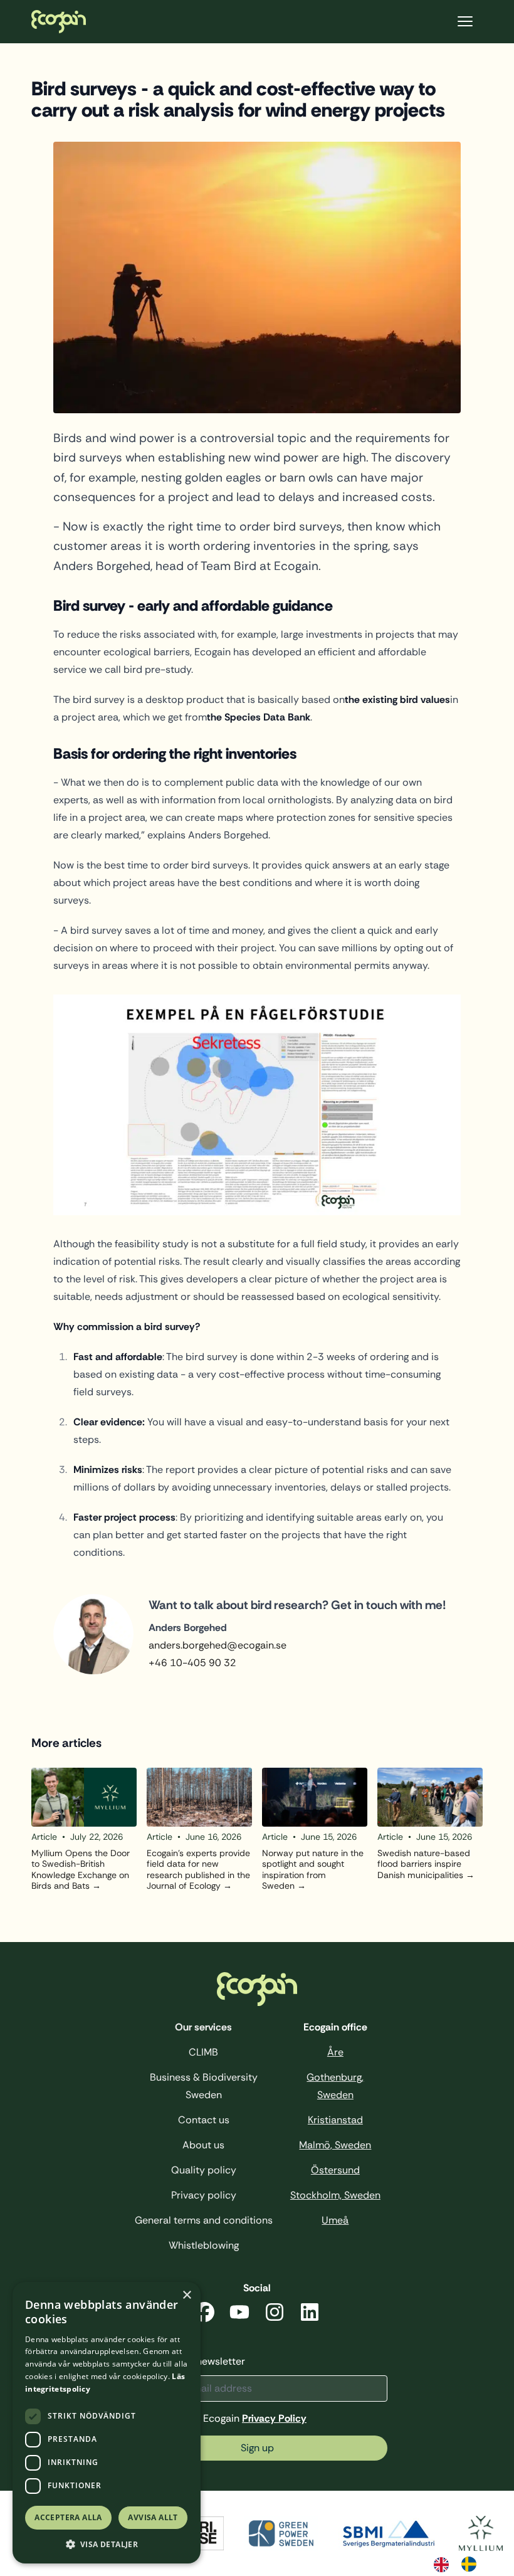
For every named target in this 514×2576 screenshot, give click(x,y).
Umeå (335, 2220)
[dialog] (107, 2423)
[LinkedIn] (310, 2314)
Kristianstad (335, 2120)
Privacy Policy (274, 2418)
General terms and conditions (204, 2220)
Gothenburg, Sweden (335, 2086)
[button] (107, 2544)
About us (203, 2145)
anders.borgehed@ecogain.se (218, 1645)
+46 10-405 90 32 (192, 1663)
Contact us (204, 2120)
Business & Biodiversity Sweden (204, 2086)
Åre (335, 2052)
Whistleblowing (204, 2245)
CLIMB (203, 2052)
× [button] (186, 2295)
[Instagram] (275, 2314)
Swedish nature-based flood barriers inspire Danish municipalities (424, 1864)
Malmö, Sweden (335, 2145)
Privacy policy (204, 2195)
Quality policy (204, 2170)
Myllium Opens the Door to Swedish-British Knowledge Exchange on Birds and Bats (81, 1870)
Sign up (257, 2448)
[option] (472, 2564)
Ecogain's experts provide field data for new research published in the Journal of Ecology (198, 1870)
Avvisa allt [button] (153, 2517)
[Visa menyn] (465, 22)
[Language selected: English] (461, 2563)
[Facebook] (204, 2314)
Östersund (335, 2170)
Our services (203, 2027)
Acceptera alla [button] (68, 2517)
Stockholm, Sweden (335, 2195)
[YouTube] (239, 2314)
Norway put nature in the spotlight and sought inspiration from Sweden (313, 1870)
